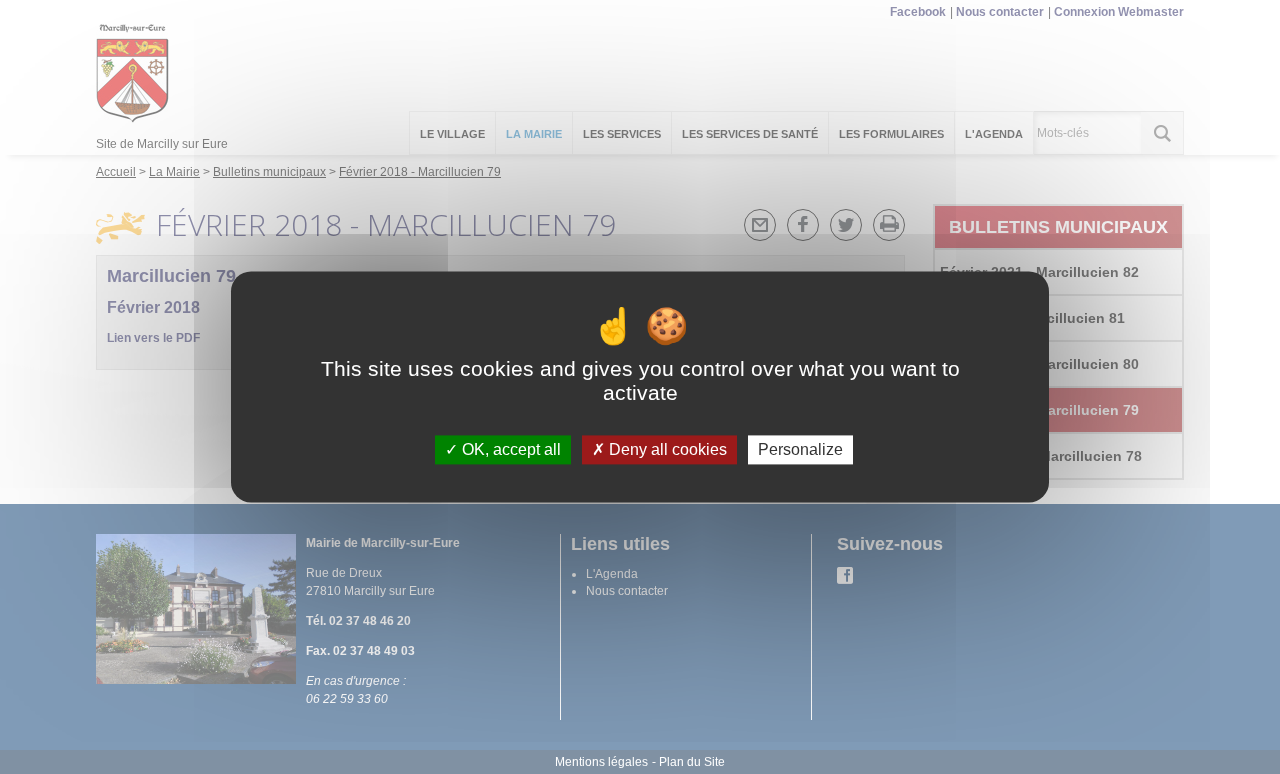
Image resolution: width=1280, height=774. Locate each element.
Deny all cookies (666, 449)
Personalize (800, 449)
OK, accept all (509, 449)
